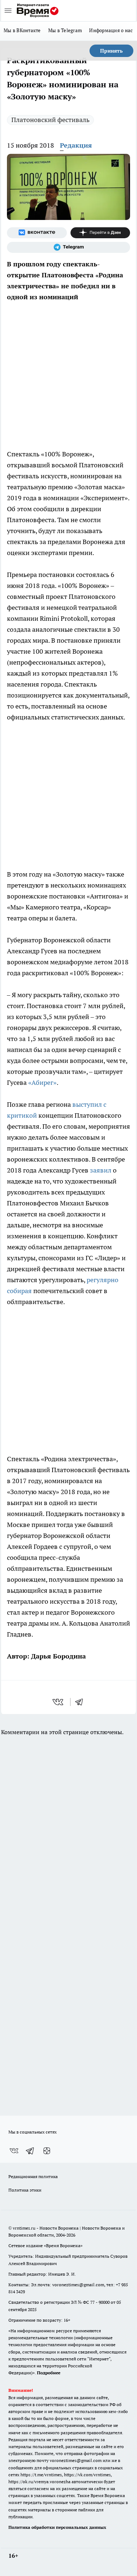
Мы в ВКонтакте (22, 30)
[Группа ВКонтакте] (37, 233)
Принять (111, 51)
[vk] (59, 1702)
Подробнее (49, 2373)
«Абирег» (42, 1082)
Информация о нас (111, 30)
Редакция (76, 145)
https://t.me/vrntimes (41, 2475)
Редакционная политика (33, 2176)
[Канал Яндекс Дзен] (100, 233)
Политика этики (25, 2190)
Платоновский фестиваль (50, 120)
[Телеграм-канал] (68, 247)
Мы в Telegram (65, 30)
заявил (101, 1170)
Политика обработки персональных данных (57, 2527)
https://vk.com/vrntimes (87, 2475)
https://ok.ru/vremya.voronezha (39, 2482)
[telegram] (81, 1702)
